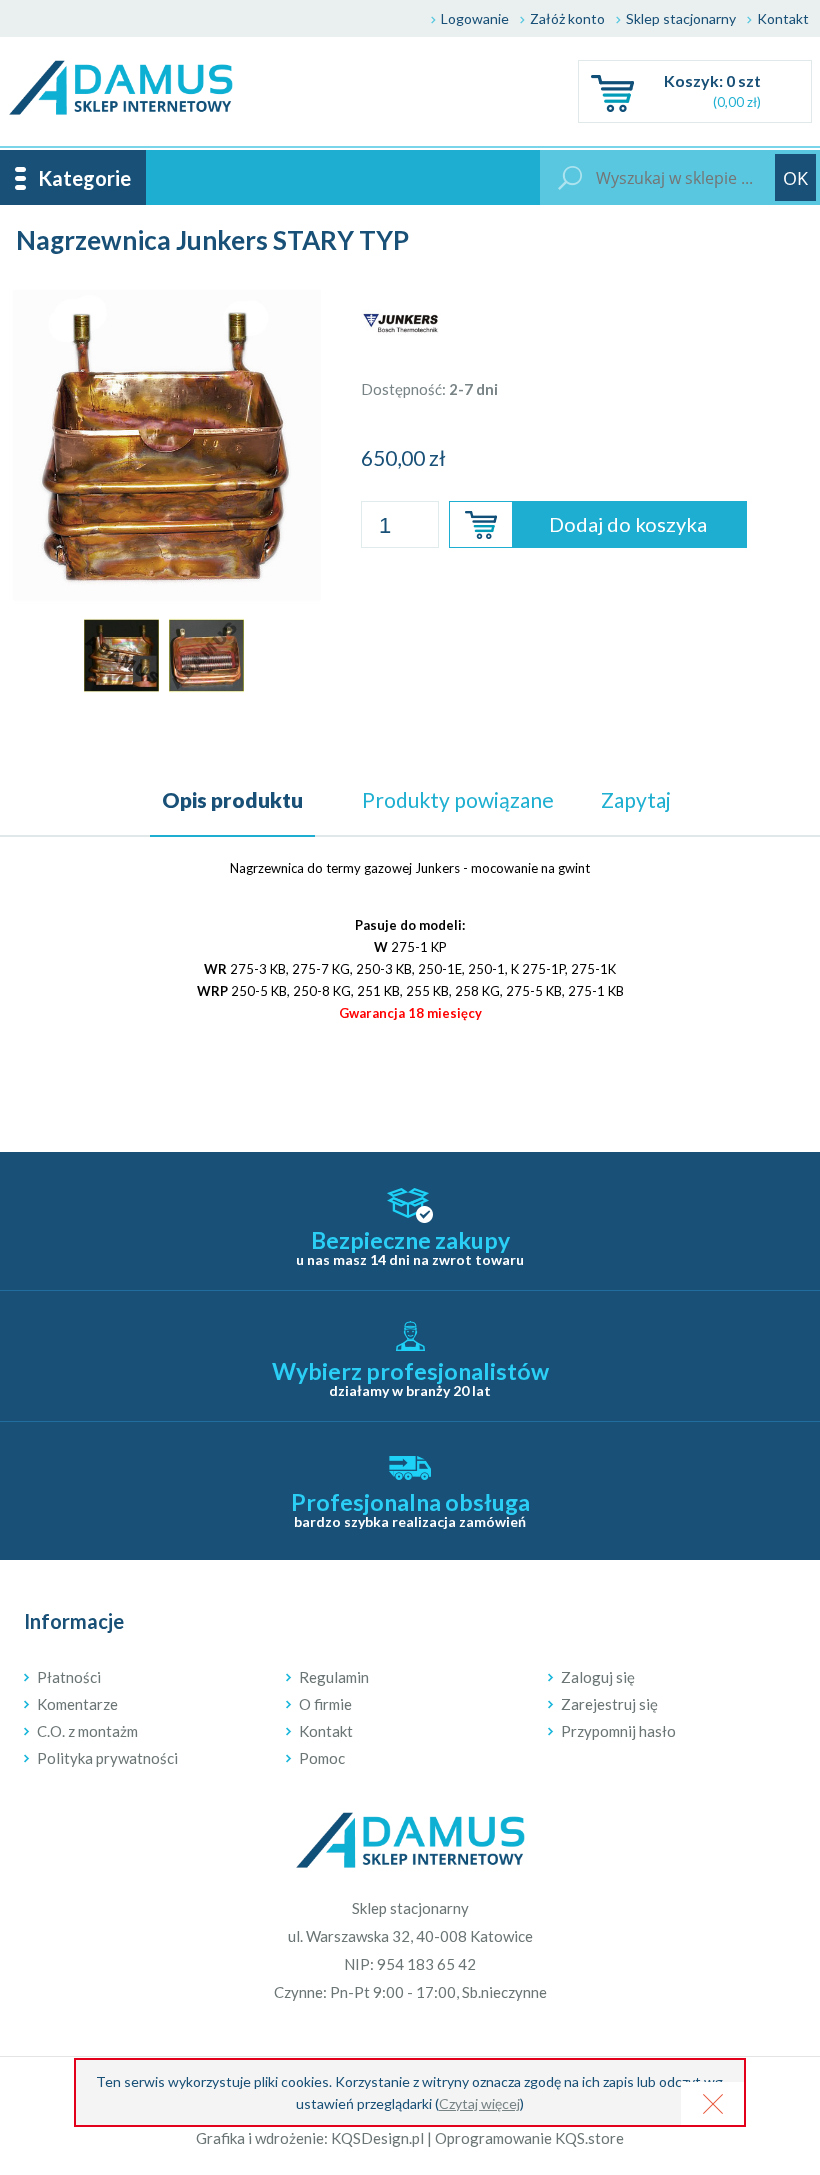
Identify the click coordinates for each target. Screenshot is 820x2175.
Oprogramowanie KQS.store (529, 2138)
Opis (232, 799)
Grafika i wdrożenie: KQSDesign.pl (310, 2138)
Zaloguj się (598, 1677)
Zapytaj (636, 799)
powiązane (458, 799)
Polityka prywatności (107, 1758)
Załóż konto (567, 18)
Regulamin (334, 1677)
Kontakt (783, 18)
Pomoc (322, 1758)
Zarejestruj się (609, 1704)
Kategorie (84, 178)
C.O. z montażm (87, 1731)
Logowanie (475, 18)
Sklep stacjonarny (681, 18)
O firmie (325, 1704)
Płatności (69, 1677)
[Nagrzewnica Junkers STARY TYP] (164, 295)
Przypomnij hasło (618, 1731)
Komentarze (77, 1704)
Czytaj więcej (479, 2103)
